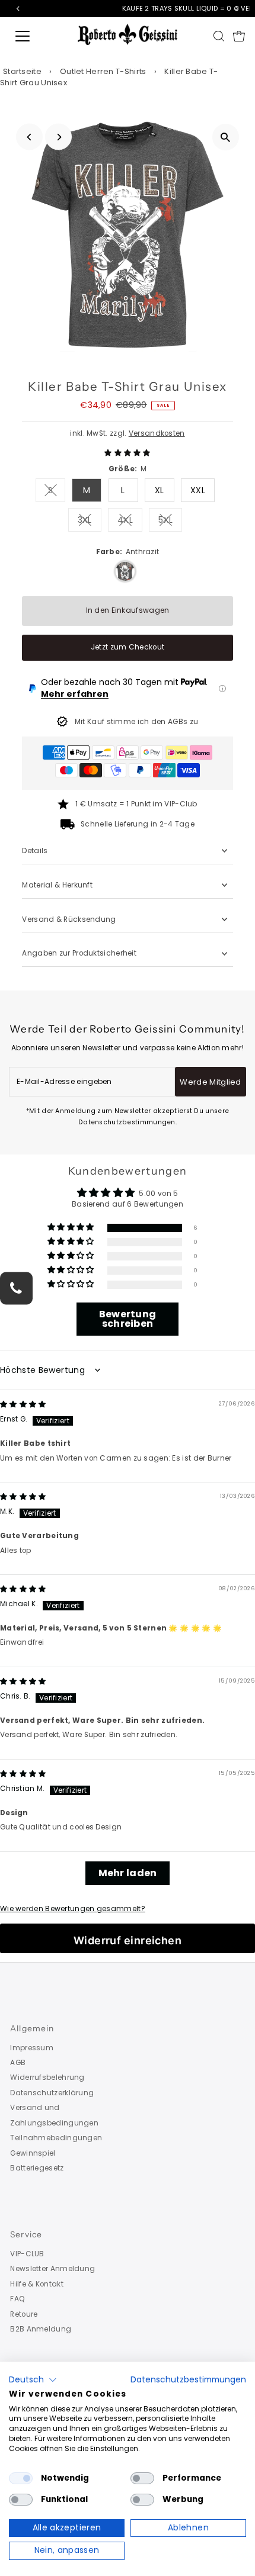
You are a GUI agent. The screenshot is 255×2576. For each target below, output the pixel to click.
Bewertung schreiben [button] (128, 1319)
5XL (170, 522)
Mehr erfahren (75, 694)
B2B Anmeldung (41, 2329)
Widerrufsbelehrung (47, 2077)
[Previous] (29, 137)
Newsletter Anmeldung (52, 2269)
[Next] (58, 137)
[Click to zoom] (226, 137)
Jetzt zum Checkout (128, 647)
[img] (23, 1404)
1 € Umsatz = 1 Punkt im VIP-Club (136, 804)
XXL (198, 490)
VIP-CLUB (27, 2254)
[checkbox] (21, 2478)
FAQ (17, 2299)
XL (160, 490)
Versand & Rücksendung (69, 919)
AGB (18, 2063)
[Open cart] (239, 36)
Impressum (32, 2048)
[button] (128, 453)
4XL (130, 522)
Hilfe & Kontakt (36, 2284)
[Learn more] (222, 689)
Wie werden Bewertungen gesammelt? (73, 1909)
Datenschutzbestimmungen (188, 2380)
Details (35, 851)
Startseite (22, 71)
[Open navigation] (36, 36)
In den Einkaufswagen (128, 610)
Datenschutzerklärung (52, 2093)
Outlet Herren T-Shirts (103, 71)
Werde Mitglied (211, 1082)
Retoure (24, 2314)
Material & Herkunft (57, 885)
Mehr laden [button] (128, 1873)
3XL (90, 522)
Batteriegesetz (37, 2168)
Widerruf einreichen (128, 1940)
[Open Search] (219, 36)
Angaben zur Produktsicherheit (80, 953)
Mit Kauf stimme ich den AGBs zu (136, 722)
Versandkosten (157, 433)
